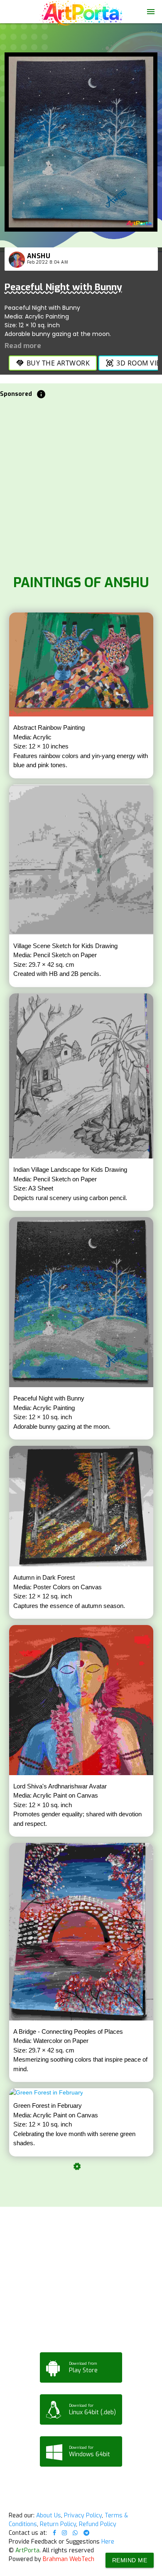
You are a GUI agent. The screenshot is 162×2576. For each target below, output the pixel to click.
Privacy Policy (83, 2515)
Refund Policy (98, 2524)
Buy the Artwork (53, 363)
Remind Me (130, 2560)
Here (108, 2542)
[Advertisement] (81, 484)
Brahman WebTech (69, 2559)
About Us (49, 2515)
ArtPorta (27, 2550)
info (41, 394)
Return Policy (58, 2524)
